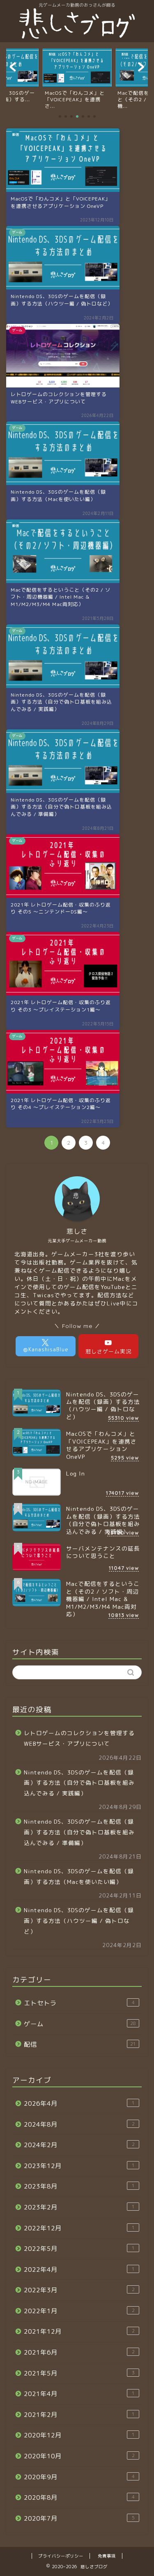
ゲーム (80, 2024)
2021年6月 (79, 2352)
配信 (80, 2044)
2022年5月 (79, 2249)
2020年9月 (79, 2477)
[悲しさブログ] (77, 36)
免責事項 (107, 2556)
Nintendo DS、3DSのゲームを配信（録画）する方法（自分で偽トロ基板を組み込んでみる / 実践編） (79, 1783)
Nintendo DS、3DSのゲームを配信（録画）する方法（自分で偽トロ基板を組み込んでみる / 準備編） (79, 1832)
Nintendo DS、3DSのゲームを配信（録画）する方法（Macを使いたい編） (79, 1876)
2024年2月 (79, 2145)
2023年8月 (79, 2186)
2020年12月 (79, 2435)
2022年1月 (79, 2311)
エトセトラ (79, 2003)
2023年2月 (79, 2207)
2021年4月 (79, 2394)
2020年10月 (79, 2456)
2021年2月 (79, 2415)
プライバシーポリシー (61, 2556)
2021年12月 (79, 2331)
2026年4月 (79, 2103)
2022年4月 (79, 2270)
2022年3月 (79, 2290)
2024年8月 (79, 2124)
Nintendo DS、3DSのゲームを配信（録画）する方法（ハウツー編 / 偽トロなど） (79, 1920)
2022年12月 (79, 2228)
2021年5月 (79, 2373)
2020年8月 (79, 2497)
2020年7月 (79, 2518)
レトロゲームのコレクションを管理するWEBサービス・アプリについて (79, 1738)
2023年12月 (79, 2166)
